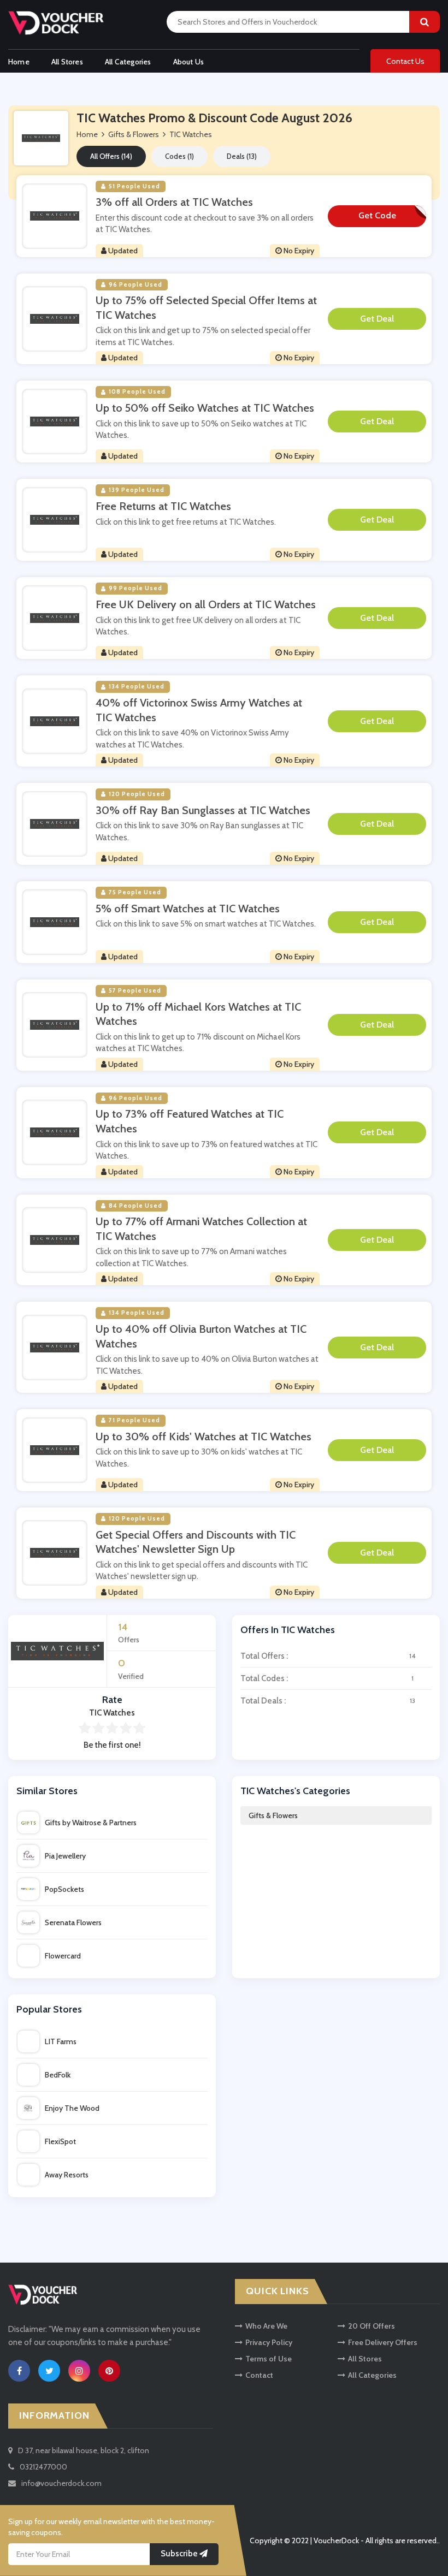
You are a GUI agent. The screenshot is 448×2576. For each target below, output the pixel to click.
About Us (189, 62)
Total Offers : (328, 1656)
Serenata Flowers (73, 1922)
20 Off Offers (372, 2326)
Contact (259, 2375)
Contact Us (405, 61)
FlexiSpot (60, 2141)
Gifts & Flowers (273, 1815)
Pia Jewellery (65, 1856)
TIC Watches (191, 134)
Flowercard (63, 1956)
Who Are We (266, 2326)
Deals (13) (242, 156)
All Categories (128, 62)
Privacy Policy (269, 2342)
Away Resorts (67, 2175)
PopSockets (64, 1889)
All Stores (67, 62)
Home (19, 62)
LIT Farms (61, 2041)
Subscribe (180, 2554)
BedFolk (58, 2075)
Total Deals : (328, 1701)
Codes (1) (179, 156)
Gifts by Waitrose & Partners (91, 1823)
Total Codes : (327, 1678)
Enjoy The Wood (72, 2108)
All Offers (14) (111, 156)
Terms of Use (269, 2359)
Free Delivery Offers (383, 2342)
